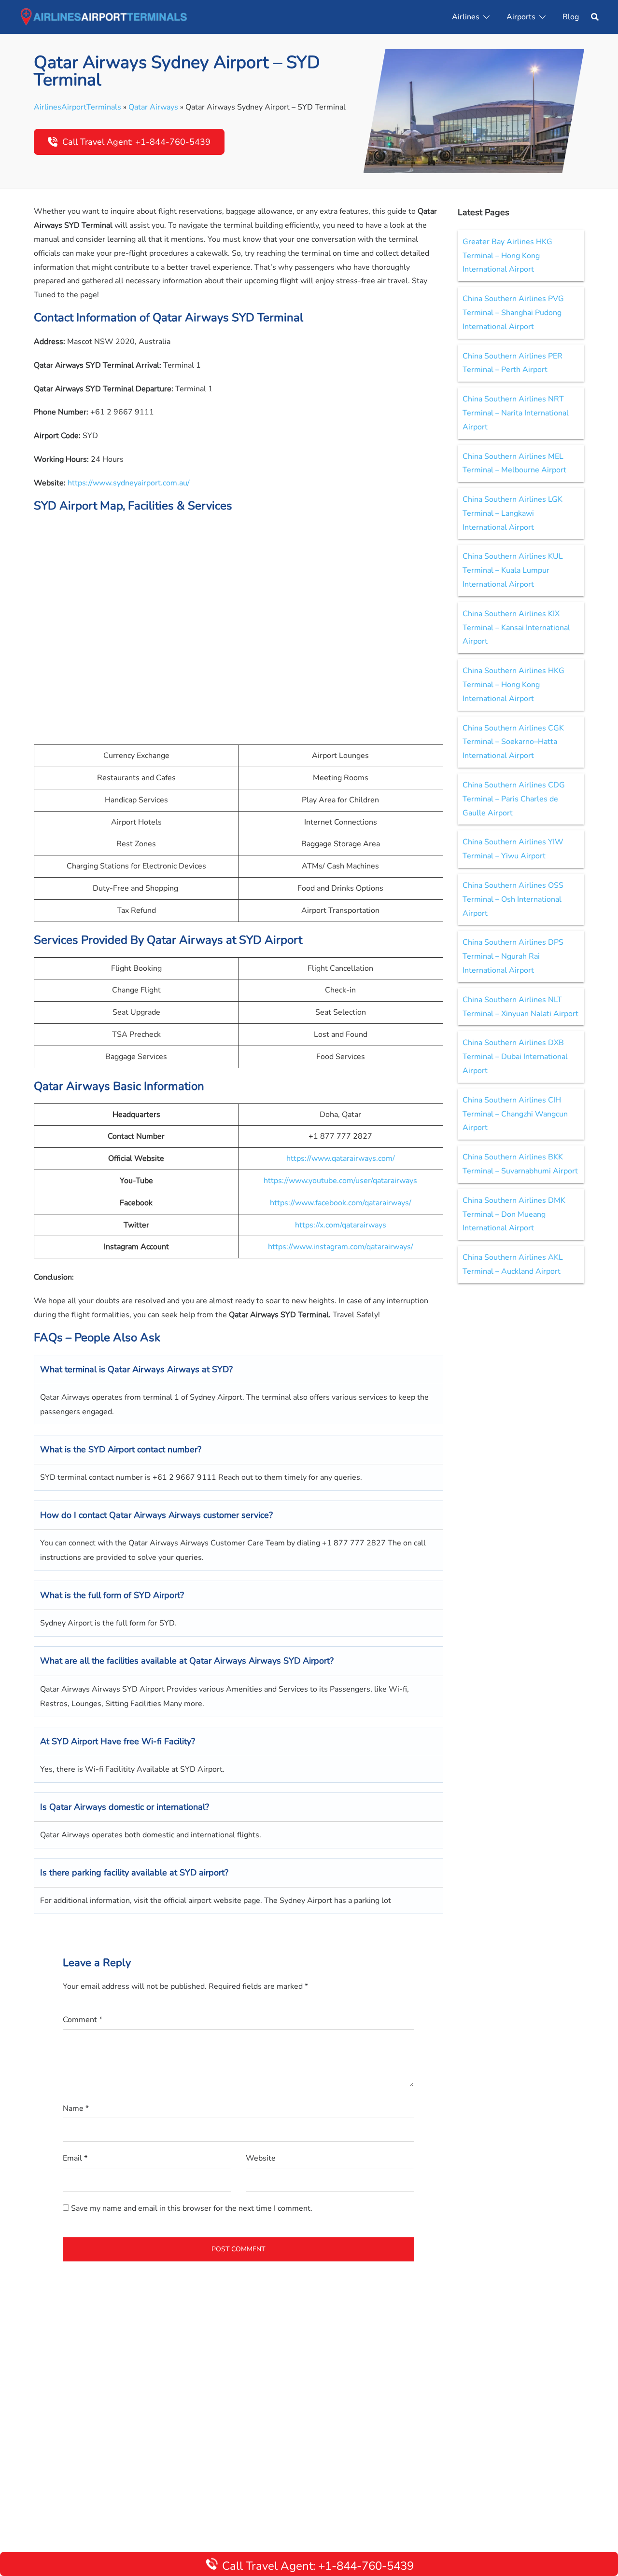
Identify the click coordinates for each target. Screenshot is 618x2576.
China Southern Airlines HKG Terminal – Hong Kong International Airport (513, 685)
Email (75, 2158)
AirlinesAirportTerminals (77, 107)
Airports (521, 17)
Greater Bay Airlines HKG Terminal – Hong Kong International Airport (507, 256)
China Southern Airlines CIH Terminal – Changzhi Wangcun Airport (515, 1114)
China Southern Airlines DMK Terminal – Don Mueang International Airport (514, 1214)
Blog (571, 17)
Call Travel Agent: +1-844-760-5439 (136, 142)
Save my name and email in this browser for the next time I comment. (192, 2208)
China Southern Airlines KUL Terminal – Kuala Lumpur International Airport (513, 570)
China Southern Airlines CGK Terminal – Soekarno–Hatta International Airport (513, 742)
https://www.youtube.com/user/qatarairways (340, 1181)
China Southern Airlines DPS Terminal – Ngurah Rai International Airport (513, 956)
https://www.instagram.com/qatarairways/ (341, 1247)
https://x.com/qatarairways (341, 1225)
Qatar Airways (153, 107)
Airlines (466, 17)
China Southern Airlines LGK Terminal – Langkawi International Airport (513, 513)
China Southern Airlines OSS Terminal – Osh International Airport (513, 899)
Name (76, 2108)
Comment (83, 2020)
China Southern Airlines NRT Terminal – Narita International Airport (516, 413)
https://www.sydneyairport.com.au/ (129, 483)
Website (261, 2158)
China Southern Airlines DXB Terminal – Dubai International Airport (515, 1057)
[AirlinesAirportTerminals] (104, 16)
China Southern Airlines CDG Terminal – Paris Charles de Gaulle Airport (514, 799)
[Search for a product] (595, 17)
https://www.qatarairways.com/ (341, 1158)
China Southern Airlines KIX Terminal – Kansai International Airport (516, 628)
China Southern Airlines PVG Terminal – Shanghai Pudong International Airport (513, 313)
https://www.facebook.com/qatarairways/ (341, 1203)
